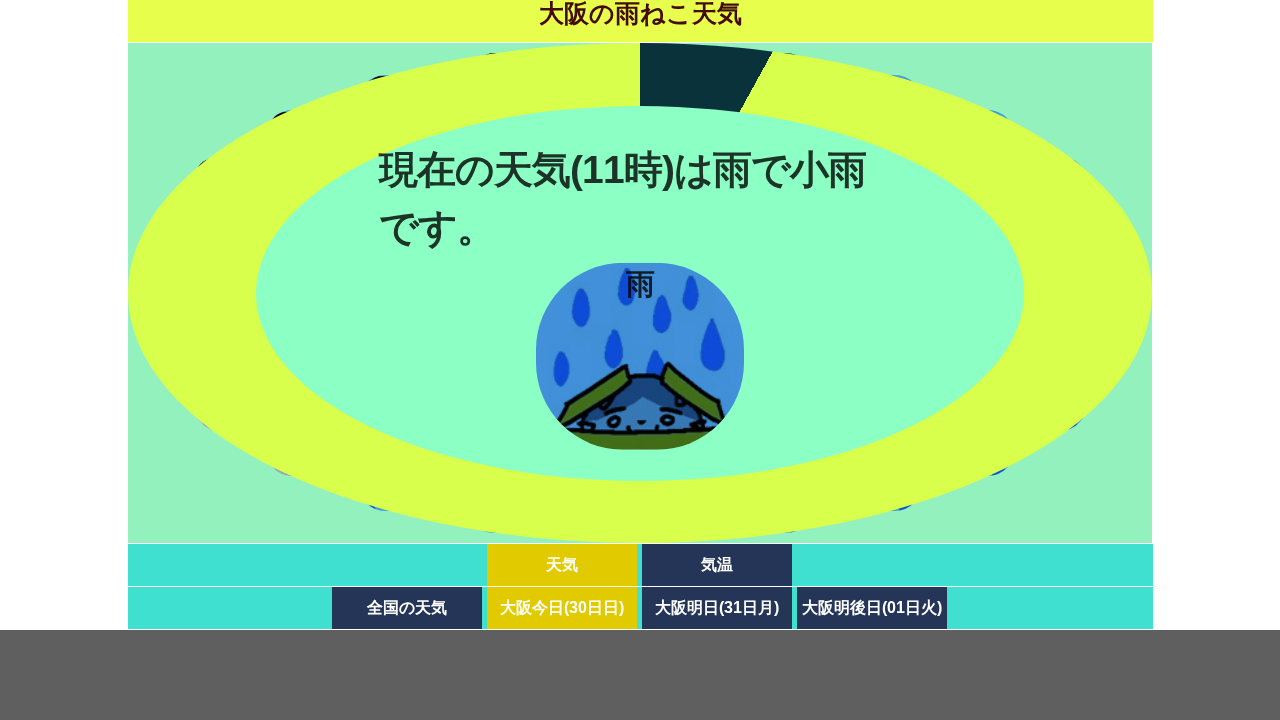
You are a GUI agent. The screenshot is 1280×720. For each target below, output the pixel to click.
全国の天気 (407, 607)
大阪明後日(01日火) (872, 607)
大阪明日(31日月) (717, 607)
